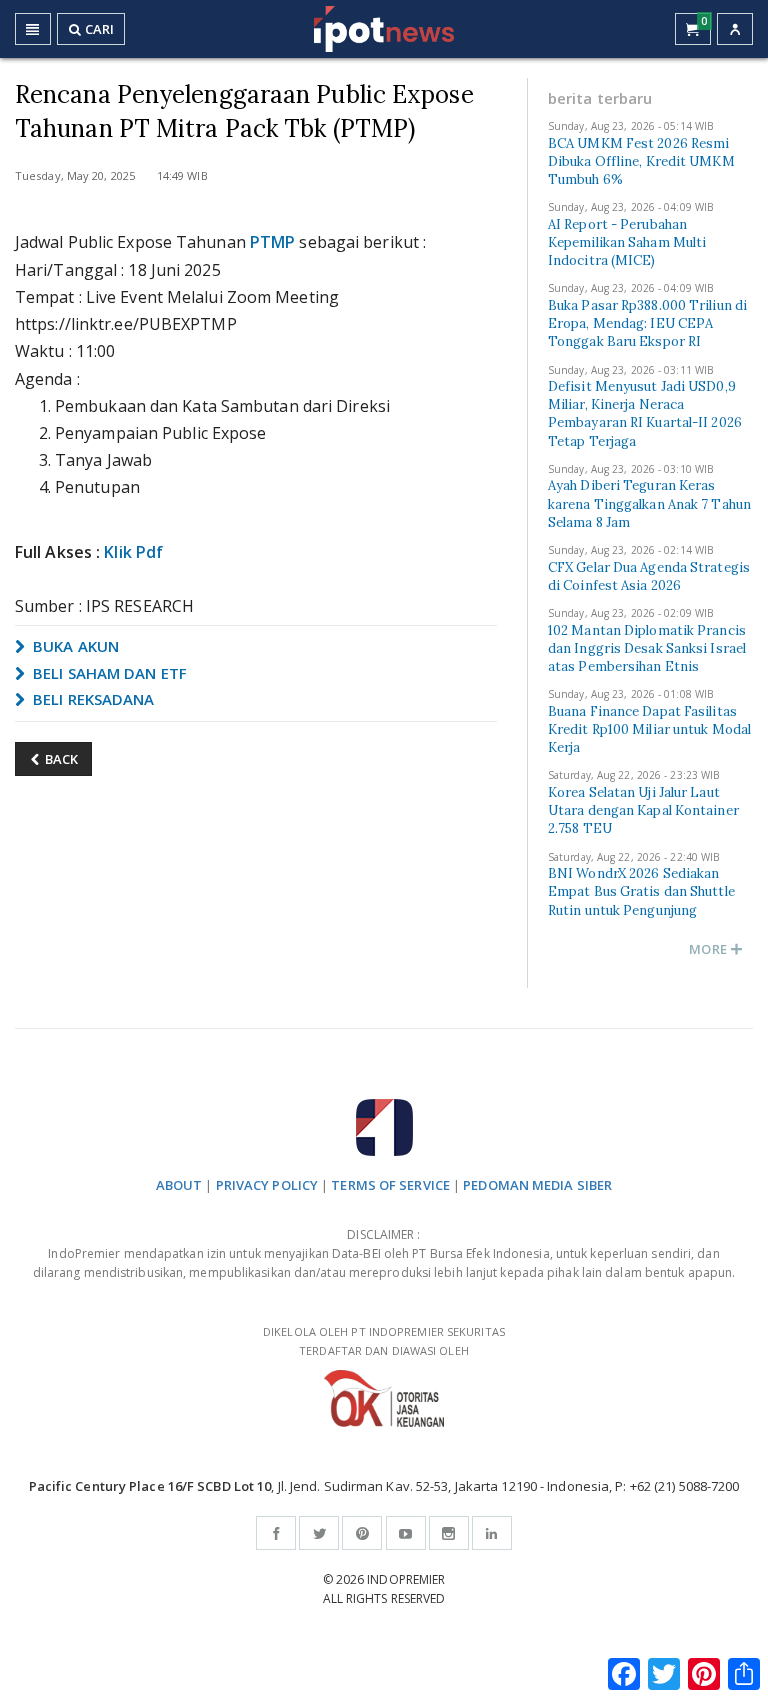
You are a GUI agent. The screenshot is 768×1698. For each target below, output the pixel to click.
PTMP (272, 242)
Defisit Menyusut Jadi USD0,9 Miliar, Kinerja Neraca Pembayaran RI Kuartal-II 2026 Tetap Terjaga (645, 414)
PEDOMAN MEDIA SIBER (537, 1185)
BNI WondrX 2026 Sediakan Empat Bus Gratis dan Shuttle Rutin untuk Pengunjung (641, 891)
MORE (709, 949)
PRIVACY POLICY (267, 1185)
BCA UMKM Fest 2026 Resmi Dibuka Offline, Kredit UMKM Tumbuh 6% (641, 161)
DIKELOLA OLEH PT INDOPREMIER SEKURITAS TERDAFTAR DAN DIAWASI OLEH (384, 1341)
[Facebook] (276, 1533)
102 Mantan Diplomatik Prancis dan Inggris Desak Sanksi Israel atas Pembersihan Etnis (647, 648)
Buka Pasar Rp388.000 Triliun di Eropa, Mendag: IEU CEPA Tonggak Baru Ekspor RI (647, 323)
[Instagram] (449, 1533)
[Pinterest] (362, 1533)
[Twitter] (319, 1533)
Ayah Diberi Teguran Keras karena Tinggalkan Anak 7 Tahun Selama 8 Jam (649, 503)
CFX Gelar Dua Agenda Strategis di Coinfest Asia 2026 (649, 576)
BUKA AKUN (74, 646)
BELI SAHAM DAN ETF (108, 673)
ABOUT (179, 1185)
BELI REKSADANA (92, 699)
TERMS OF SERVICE (390, 1185)
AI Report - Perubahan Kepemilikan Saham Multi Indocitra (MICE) (627, 242)
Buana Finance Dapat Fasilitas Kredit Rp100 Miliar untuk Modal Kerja (649, 729)
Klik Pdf (133, 552)
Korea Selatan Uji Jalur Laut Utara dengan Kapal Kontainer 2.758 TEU (643, 810)
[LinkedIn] (492, 1533)
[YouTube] (406, 1533)
